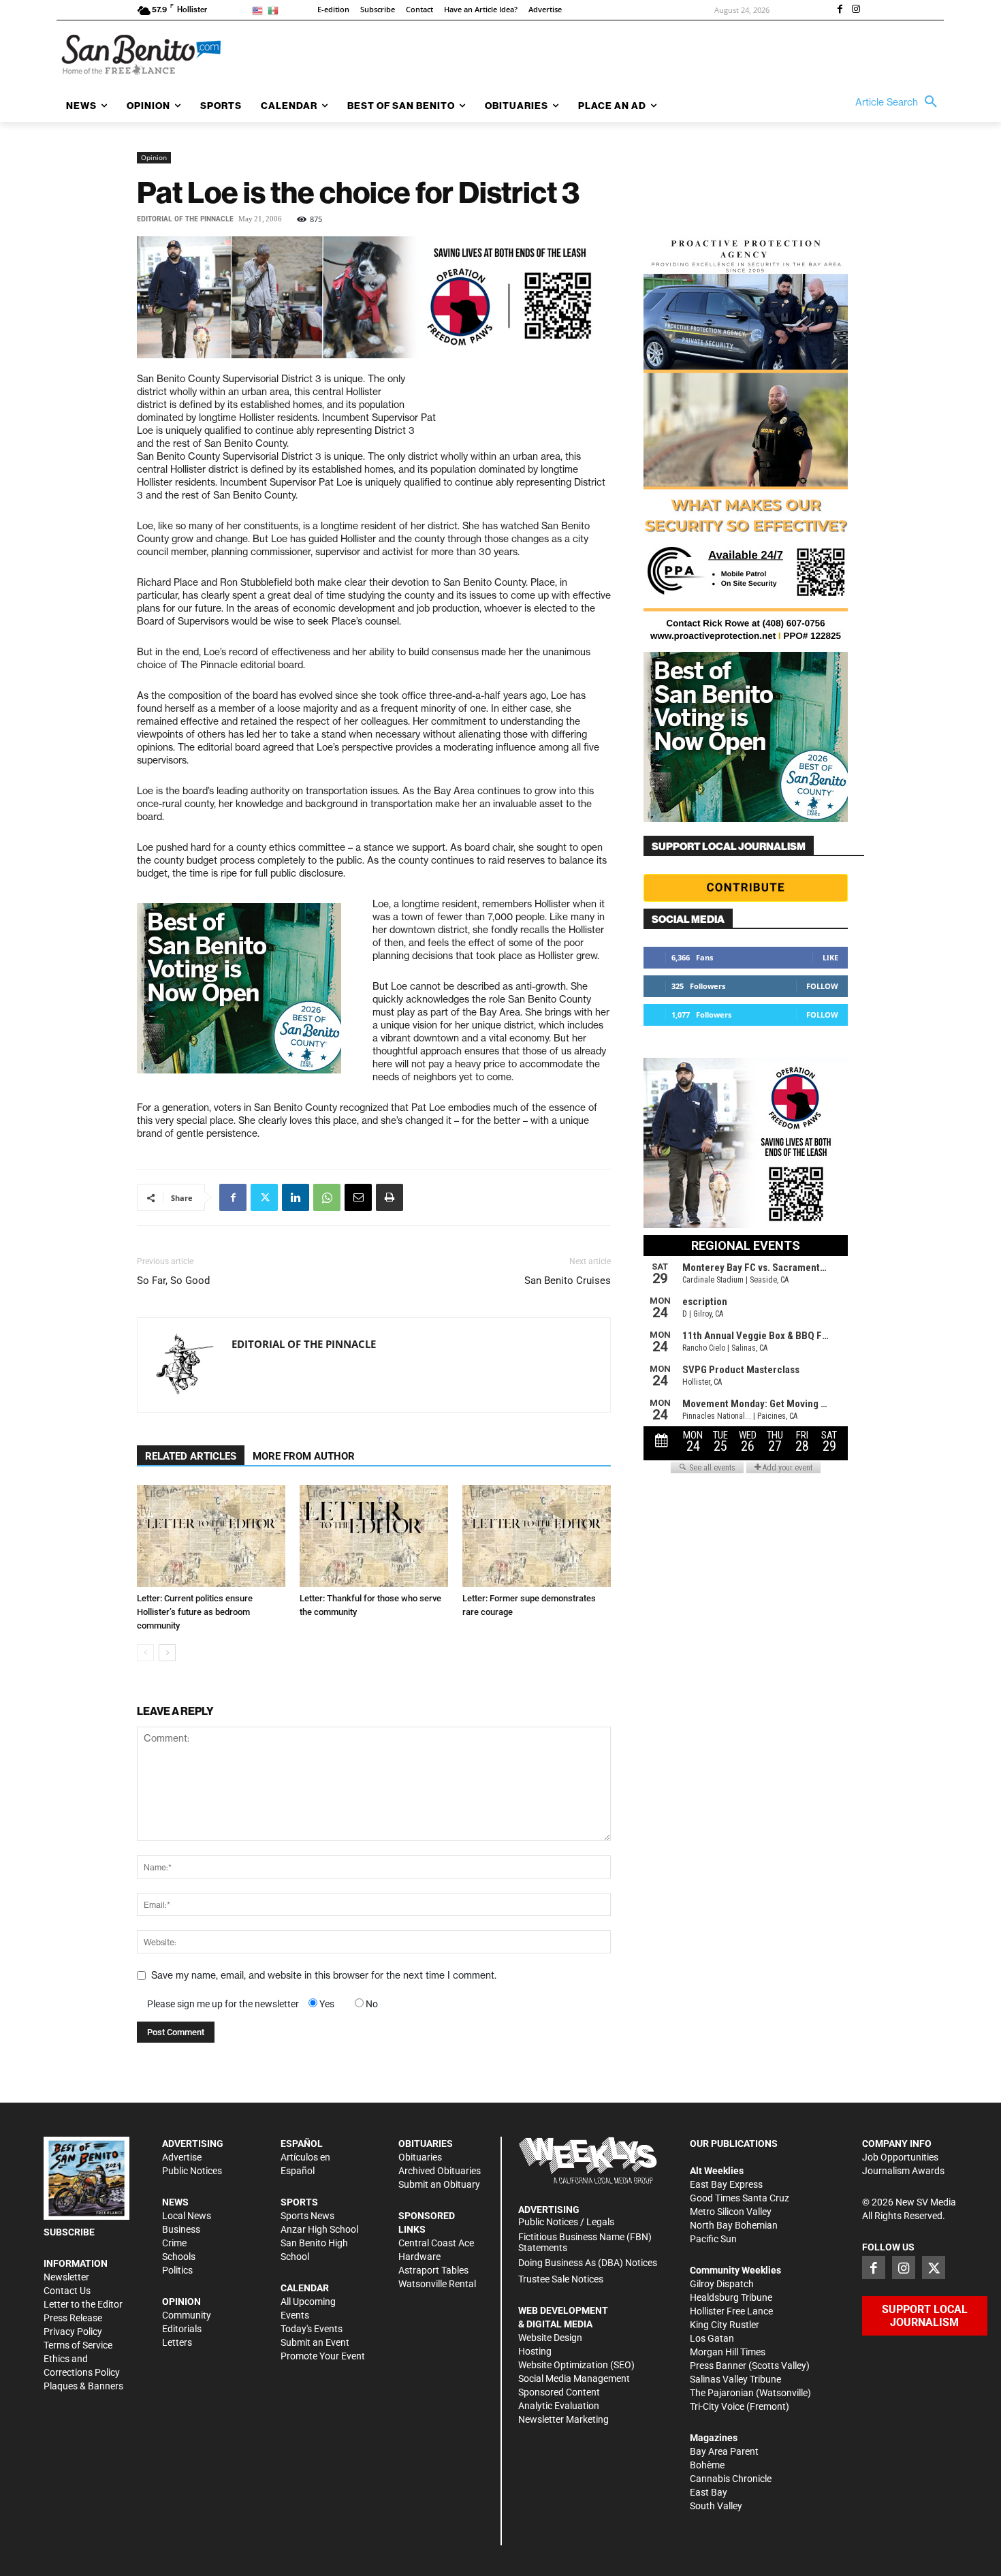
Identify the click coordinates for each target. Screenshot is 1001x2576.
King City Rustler (725, 2325)
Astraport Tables (433, 2270)
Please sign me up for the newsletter (223, 2004)
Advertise (182, 2157)
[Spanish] (275, 10)
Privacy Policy (73, 2331)
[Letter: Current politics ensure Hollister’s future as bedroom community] (211, 1536)
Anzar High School (319, 2229)
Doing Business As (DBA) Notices (588, 2263)
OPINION (181, 2302)
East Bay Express (726, 2184)
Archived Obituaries (440, 2171)
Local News (187, 2216)
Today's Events (312, 2329)
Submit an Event (315, 2342)
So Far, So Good (173, 1281)
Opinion (154, 157)
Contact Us (67, 2291)
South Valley (716, 2506)
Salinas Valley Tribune (735, 2379)
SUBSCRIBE (69, 2232)
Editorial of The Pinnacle (185, 219)
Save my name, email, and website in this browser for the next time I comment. (324, 1975)
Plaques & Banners (83, 2386)
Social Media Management (574, 2378)
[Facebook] (840, 10)
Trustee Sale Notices (561, 2279)
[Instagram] (856, 10)
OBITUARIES (426, 2143)
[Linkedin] (296, 1197)
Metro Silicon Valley (731, 2212)
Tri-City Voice (717, 2406)
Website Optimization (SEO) (576, 2365)
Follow (822, 986)
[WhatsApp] (327, 1197)
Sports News (307, 2216)
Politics (177, 2270)
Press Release (73, 2318)
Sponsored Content (559, 2392)
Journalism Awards (903, 2171)
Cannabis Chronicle (731, 2479)
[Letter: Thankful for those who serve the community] (374, 1536)
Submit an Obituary (439, 2184)
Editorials (182, 2329)
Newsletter (66, 2277)
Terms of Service (78, 2345)
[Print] (390, 1197)
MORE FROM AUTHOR (304, 1456)
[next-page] (167, 1653)
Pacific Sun (713, 2239)
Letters (177, 2342)
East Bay (709, 2492)
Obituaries (420, 2157)
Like (830, 957)
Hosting (535, 2351)
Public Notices (192, 2171)
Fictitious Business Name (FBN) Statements (585, 2243)
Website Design (550, 2338)
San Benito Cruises (568, 1281)
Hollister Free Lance (731, 2311)
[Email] (358, 1197)
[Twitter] (264, 1197)
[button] (900, 102)
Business (181, 2229)
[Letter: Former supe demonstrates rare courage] (537, 1536)
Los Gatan (712, 2338)
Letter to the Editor (83, 2304)
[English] (260, 10)
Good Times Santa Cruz (740, 2198)
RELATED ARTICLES (191, 1456)
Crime (174, 2243)
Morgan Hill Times (728, 2352)
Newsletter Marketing (563, 2419)
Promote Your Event (323, 2356)
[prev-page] (145, 1653)
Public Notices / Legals (566, 2222)
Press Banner (718, 2366)
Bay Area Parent (724, 2451)
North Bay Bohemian (734, 2225)
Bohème (707, 2465)
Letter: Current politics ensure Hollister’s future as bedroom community (195, 1612)
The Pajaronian (722, 2393)
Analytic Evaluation (559, 2406)
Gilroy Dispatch (722, 2284)
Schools (179, 2257)
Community (187, 2315)
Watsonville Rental (437, 2284)
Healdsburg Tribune (731, 2297)
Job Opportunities (900, 2157)
